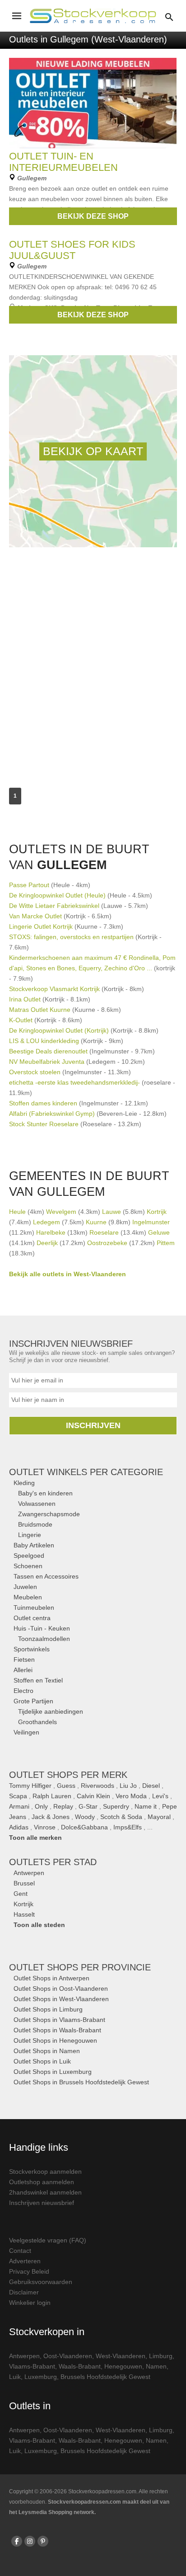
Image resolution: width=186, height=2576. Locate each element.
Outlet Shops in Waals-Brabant (57, 2030)
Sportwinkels (32, 1649)
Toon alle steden (39, 1925)
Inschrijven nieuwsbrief (42, 2203)
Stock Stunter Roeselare (44, 1124)
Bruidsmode (35, 1524)
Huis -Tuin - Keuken (42, 1628)
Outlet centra (32, 1618)
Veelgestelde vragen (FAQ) (48, 2240)
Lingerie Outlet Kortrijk (41, 926)
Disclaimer (24, 2292)
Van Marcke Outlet (35, 916)
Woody (85, 1817)
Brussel (24, 1883)
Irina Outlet (25, 999)
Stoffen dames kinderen (43, 1103)
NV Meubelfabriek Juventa (47, 1062)
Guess (66, 1786)
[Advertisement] (93, 658)
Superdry (116, 1806)
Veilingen (26, 1732)
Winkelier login (30, 2303)
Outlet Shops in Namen (47, 2051)
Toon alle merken (35, 1838)
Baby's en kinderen (45, 1493)
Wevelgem (61, 1212)
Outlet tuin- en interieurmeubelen (63, 162)
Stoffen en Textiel (38, 1680)
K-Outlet (21, 1020)
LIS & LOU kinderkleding (44, 1041)
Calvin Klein (93, 1796)
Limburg (161, 2356)
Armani (19, 1806)
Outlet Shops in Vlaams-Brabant (59, 2020)
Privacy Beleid (29, 2271)
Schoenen (28, 1566)
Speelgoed (29, 1556)
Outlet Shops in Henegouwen (55, 2040)
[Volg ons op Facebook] (17, 2541)
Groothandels (37, 1722)
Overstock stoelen (35, 1072)
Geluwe (159, 1232)
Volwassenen (37, 1504)
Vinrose (45, 1827)
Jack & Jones (51, 1817)
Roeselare (104, 1232)
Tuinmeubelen (34, 1608)
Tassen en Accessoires (46, 1576)
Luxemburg (41, 2377)
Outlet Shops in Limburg (48, 2009)
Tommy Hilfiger (30, 1786)
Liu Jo (128, 1786)
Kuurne (96, 1222)
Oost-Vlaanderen (68, 2356)
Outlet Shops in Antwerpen (51, 1978)
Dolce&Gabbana (84, 1827)
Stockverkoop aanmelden (45, 2172)
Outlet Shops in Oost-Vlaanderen (61, 1988)
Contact (20, 2251)
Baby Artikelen (34, 1545)
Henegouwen (123, 2366)
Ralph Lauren (52, 1796)
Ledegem (46, 1222)
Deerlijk (47, 1243)
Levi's (160, 1796)
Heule (17, 1212)
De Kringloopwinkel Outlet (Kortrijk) (59, 1030)
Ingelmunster (151, 1222)
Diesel (151, 1786)
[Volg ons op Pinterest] (43, 2541)
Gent (21, 1894)
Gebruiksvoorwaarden (41, 2282)
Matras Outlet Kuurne (40, 1010)
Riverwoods (98, 1786)
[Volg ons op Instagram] (30, 2541)
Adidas (19, 1827)
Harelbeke (51, 1232)
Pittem (166, 1243)
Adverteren (25, 2261)
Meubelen (28, 1597)
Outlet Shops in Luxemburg (53, 2072)
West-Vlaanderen (121, 2356)
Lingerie (30, 1535)
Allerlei (23, 1670)
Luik (15, 2377)
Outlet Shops (80, 1967)
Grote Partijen (33, 1701)
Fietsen (24, 1659)
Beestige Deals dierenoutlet (48, 1051)
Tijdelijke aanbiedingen (51, 1711)
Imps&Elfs (128, 1827)
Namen (156, 2366)
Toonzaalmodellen (44, 1639)
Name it (146, 1806)
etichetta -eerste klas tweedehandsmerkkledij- (74, 1082)
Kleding (24, 1483)
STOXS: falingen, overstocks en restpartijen (72, 937)
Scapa (18, 1796)
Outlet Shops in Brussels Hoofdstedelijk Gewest (81, 2082)
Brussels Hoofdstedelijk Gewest (105, 2377)
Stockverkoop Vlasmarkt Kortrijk (54, 989)
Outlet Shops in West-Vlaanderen (61, 1999)
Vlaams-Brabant (32, 2366)
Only (41, 1806)
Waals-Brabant (80, 2366)
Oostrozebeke (107, 1243)
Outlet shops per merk (68, 1775)
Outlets (53, 1862)
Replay (63, 1806)
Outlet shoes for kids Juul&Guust (72, 250)
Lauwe (112, 1212)
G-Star (88, 1806)
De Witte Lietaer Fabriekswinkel (54, 906)
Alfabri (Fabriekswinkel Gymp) (52, 1114)
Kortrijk (157, 1212)
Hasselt (24, 1914)
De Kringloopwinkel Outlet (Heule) (57, 895)
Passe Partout (29, 885)
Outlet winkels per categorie (86, 1472)
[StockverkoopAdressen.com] (93, 16)
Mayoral (159, 1817)
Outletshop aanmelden (42, 2182)
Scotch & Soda (121, 1817)
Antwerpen (29, 1873)
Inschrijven (93, 1425)
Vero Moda (131, 1796)
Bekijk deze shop (93, 216)
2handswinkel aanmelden (45, 2192)
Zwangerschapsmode (49, 1514)
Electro (23, 1691)
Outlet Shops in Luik (42, 2061)
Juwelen (25, 1587)
